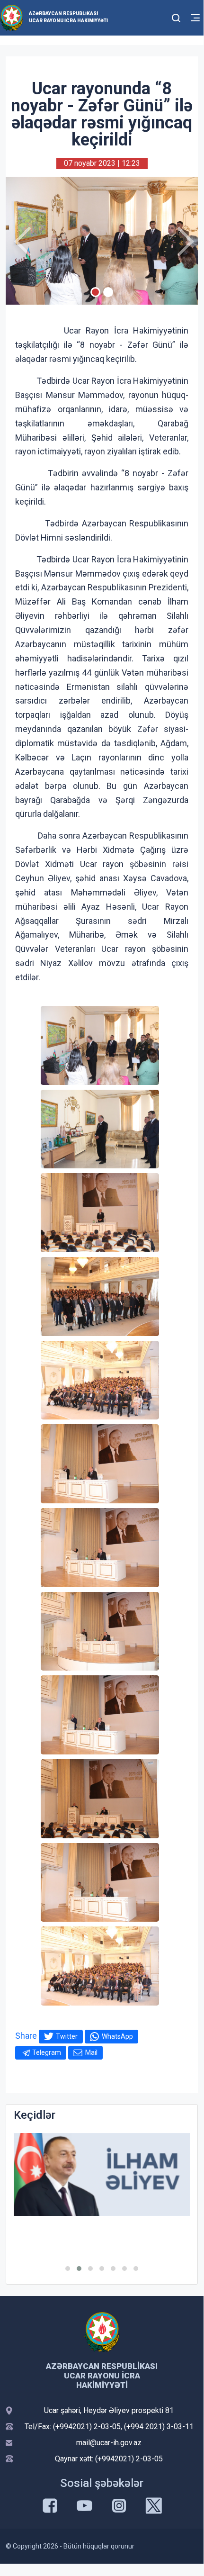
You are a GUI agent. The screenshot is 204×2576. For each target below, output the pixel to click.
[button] (68, 2269)
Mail (91, 2052)
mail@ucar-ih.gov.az (109, 2443)
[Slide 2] (108, 292)
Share (26, 2036)
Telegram (47, 2052)
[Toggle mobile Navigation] (195, 18)
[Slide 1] (95, 292)
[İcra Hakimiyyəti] (12, 17)
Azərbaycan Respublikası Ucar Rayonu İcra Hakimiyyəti (68, 17)
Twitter (67, 2036)
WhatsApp (117, 2036)
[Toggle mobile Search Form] (176, 17)
